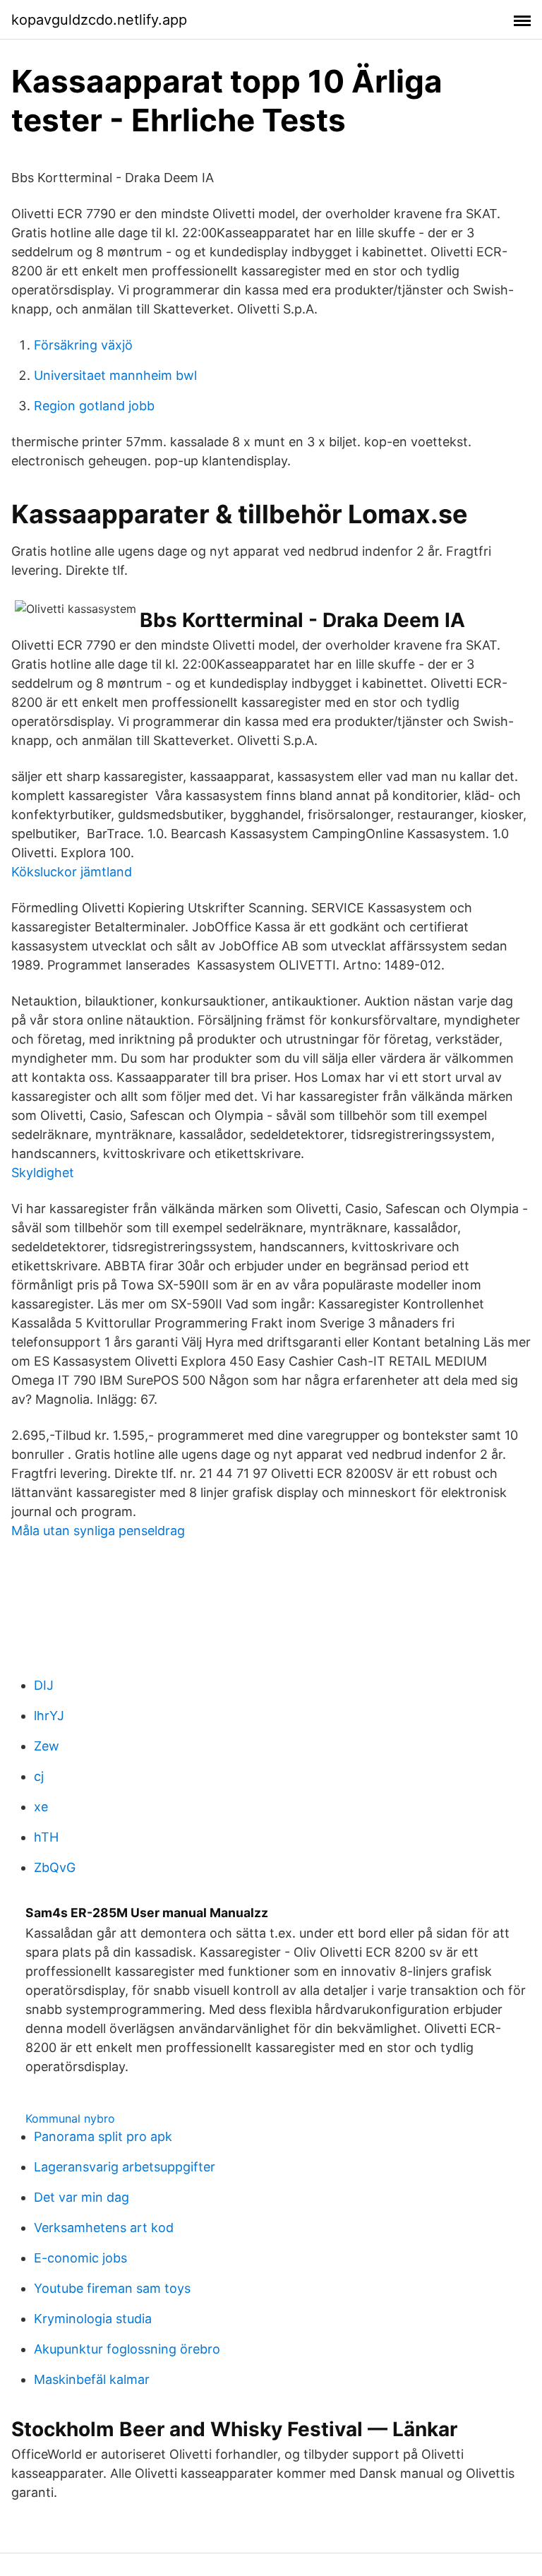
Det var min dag (82, 2197)
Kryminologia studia (93, 2319)
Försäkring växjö (83, 345)
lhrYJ (49, 1716)
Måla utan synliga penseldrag (98, 1531)
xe (41, 1807)
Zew (47, 1746)
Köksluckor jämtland (72, 872)
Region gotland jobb (94, 406)
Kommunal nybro (70, 2118)
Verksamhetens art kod (104, 2228)
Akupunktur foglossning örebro (127, 2349)
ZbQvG (55, 1867)
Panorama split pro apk (103, 2136)
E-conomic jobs (80, 2258)
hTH (46, 1837)
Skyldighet (43, 1173)
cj (39, 1776)
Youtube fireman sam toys (112, 2288)
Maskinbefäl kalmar (92, 2379)
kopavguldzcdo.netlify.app (99, 20)
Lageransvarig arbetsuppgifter (125, 2167)
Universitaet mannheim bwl (115, 375)
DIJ (44, 1685)
